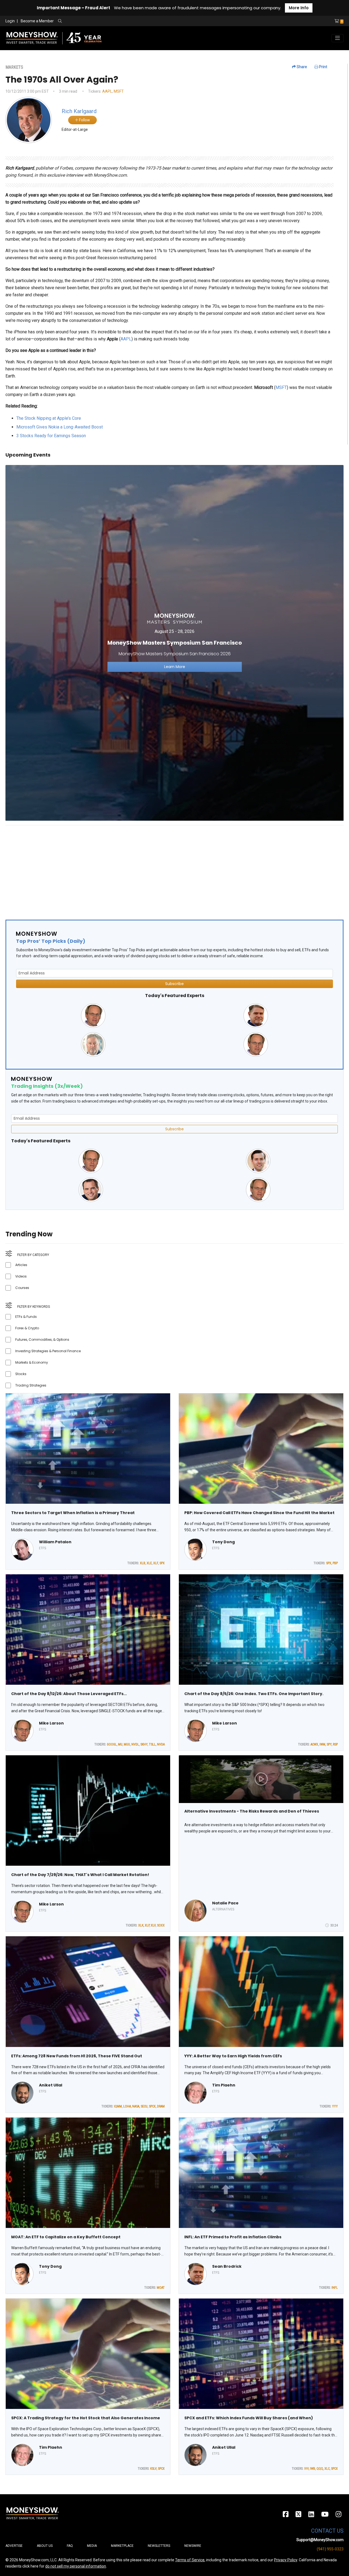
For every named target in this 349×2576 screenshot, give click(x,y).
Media (92, 2546)
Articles (21, 1265)
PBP (335, 1563)
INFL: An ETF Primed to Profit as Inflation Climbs (233, 2237)
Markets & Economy (32, 1362)
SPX (162, 1563)
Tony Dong (223, 1542)
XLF (156, 1563)
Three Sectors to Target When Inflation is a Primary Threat (73, 1513)
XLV (153, 1925)
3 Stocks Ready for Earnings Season (51, 436)
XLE (149, 1563)
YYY (335, 2106)
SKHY (144, 1744)
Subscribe (174, 984)
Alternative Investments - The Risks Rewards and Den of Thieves (252, 1811)
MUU (127, 1744)
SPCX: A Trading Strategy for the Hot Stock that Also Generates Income (86, 2418)
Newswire (193, 2546)
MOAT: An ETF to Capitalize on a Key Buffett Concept (66, 2237)
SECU (144, 2106)
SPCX (152, 2106)
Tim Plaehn (224, 2085)
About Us (45, 2546)
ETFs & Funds (26, 1317)
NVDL (135, 1744)
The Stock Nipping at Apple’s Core (49, 418)
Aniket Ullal (51, 2085)
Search (119, 21)
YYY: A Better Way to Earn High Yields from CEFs (233, 2056)
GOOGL (112, 1744)
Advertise (14, 2546)
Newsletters (159, 2546)
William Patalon (55, 1542)
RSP (335, 1744)
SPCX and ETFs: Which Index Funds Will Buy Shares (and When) (249, 2418)
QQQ (320, 2469)
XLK (141, 1925)
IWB (313, 2469)
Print (323, 67)
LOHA (127, 2106)
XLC (327, 2469)
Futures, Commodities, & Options (42, 1340)
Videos (21, 1276)
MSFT (119, 91)
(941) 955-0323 (330, 2549)
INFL (335, 2288)
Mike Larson (51, 1723)
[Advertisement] (169, 868)
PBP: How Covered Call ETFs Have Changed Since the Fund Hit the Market (259, 1513)
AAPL (107, 91)
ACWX (314, 1744)
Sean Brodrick (227, 2266)
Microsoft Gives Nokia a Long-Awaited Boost (60, 427)
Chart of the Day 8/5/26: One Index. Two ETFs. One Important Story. (254, 1694)
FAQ (70, 2546)
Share (301, 67)
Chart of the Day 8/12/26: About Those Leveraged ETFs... (69, 1694)
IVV (306, 2469)
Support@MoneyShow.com (320, 2540)
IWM (322, 1744)
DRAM (161, 2106)
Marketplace (122, 2546)
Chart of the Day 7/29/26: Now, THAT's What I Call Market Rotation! (80, 1875)
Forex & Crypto (27, 1328)
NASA (136, 2106)
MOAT (161, 2288)
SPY (329, 1744)
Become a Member (37, 21)
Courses (22, 1288)
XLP (147, 1925)
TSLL (152, 1744)
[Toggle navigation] (338, 38)
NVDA (161, 1744)
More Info (299, 8)
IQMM (118, 2106)
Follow (84, 120)
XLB (143, 1563)
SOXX (161, 1925)
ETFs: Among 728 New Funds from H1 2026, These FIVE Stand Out (77, 2056)
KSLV (153, 2469)
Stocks (21, 1374)
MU (120, 1744)
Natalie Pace (225, 1903)
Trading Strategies (31, 1385)
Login (10, 21)
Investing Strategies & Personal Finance (48, 1351)
